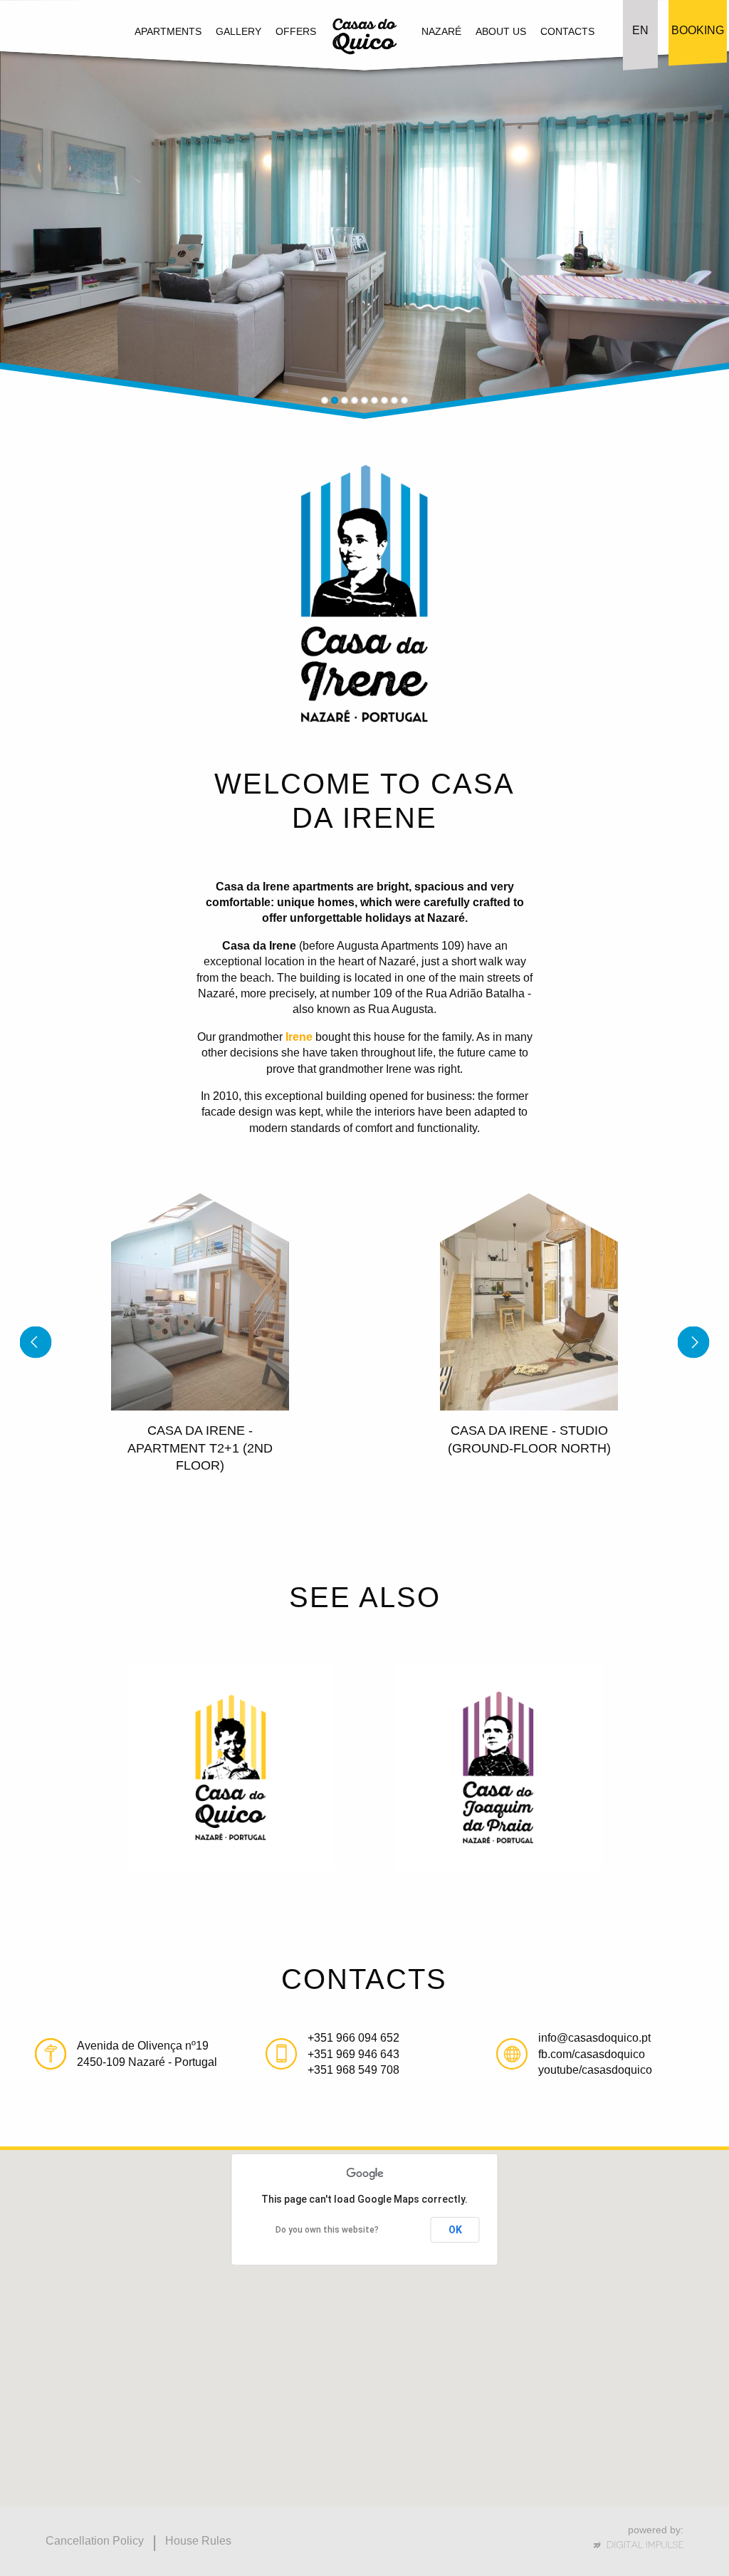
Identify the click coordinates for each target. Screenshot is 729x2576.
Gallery (238, 31)
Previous (36, 241)
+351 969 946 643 (353, 2054)
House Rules (198, 2541)
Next (694, 241)
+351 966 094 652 (353, 2038)
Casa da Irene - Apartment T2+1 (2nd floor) (200, 1448)
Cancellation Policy (95, 2541)
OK (455, 2230)
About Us (501, 31)
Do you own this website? (327, 2230)
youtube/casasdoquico (595, 2070)
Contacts (567, 31)
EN (640, 30)
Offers (296, 31)
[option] (200, 1350)
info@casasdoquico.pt (594, 2038)
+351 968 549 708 (353, 2070)
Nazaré (441, 31)
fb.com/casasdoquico (592, 2054)
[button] (392, 2393)
